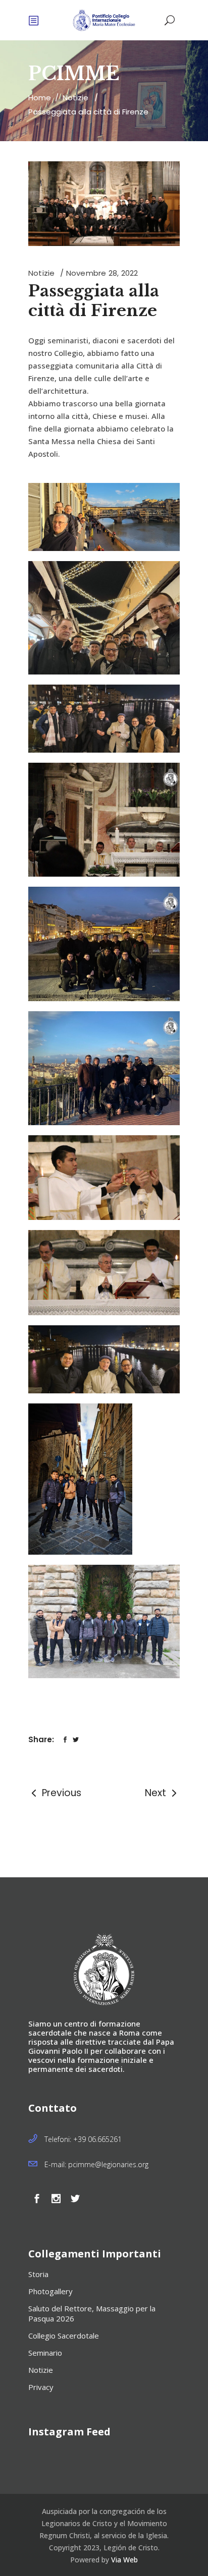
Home (40, 98)
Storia (38, 2274)
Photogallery (50, 2291)
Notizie (75, 98)
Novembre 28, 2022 (102, 273)
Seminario (45, 2353)
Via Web (124, 2560)
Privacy (41, 2387)
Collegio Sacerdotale (64, 2336)
